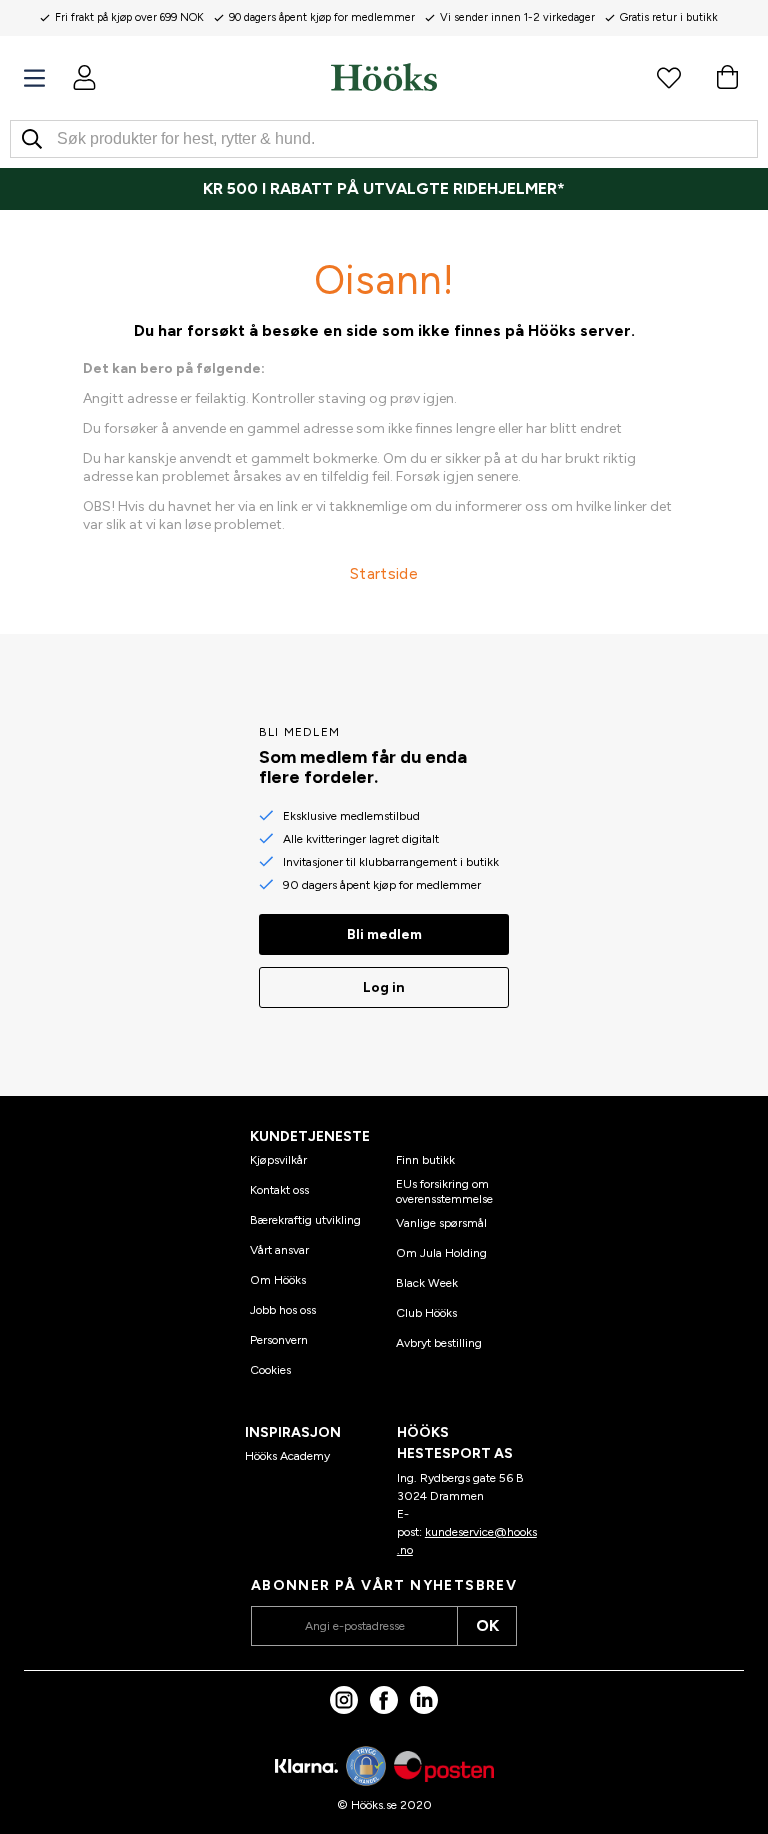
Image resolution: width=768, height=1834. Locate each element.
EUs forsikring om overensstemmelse (444, 1191)
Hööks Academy (287, 1456)
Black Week (427, 1283)
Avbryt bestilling (439, 1343)
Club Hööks (426, 1313)
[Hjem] (384, 77)
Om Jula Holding (441, 1253)
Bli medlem (384, 934)
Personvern (279, 1340)
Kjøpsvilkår (278, 1160)
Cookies (270, 1370)
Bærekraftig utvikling (305, 1220)
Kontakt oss (279, 1190)
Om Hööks (278, 1280)
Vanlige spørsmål (441, 1223)
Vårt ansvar (279, 1250)
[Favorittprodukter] (669, 77)
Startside (384, 573)
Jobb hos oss (283, 1310)
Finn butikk (425, 1160)
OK (487, 1625)
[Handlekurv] (727, 77)
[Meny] (34, 78)
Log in (384, 987)
